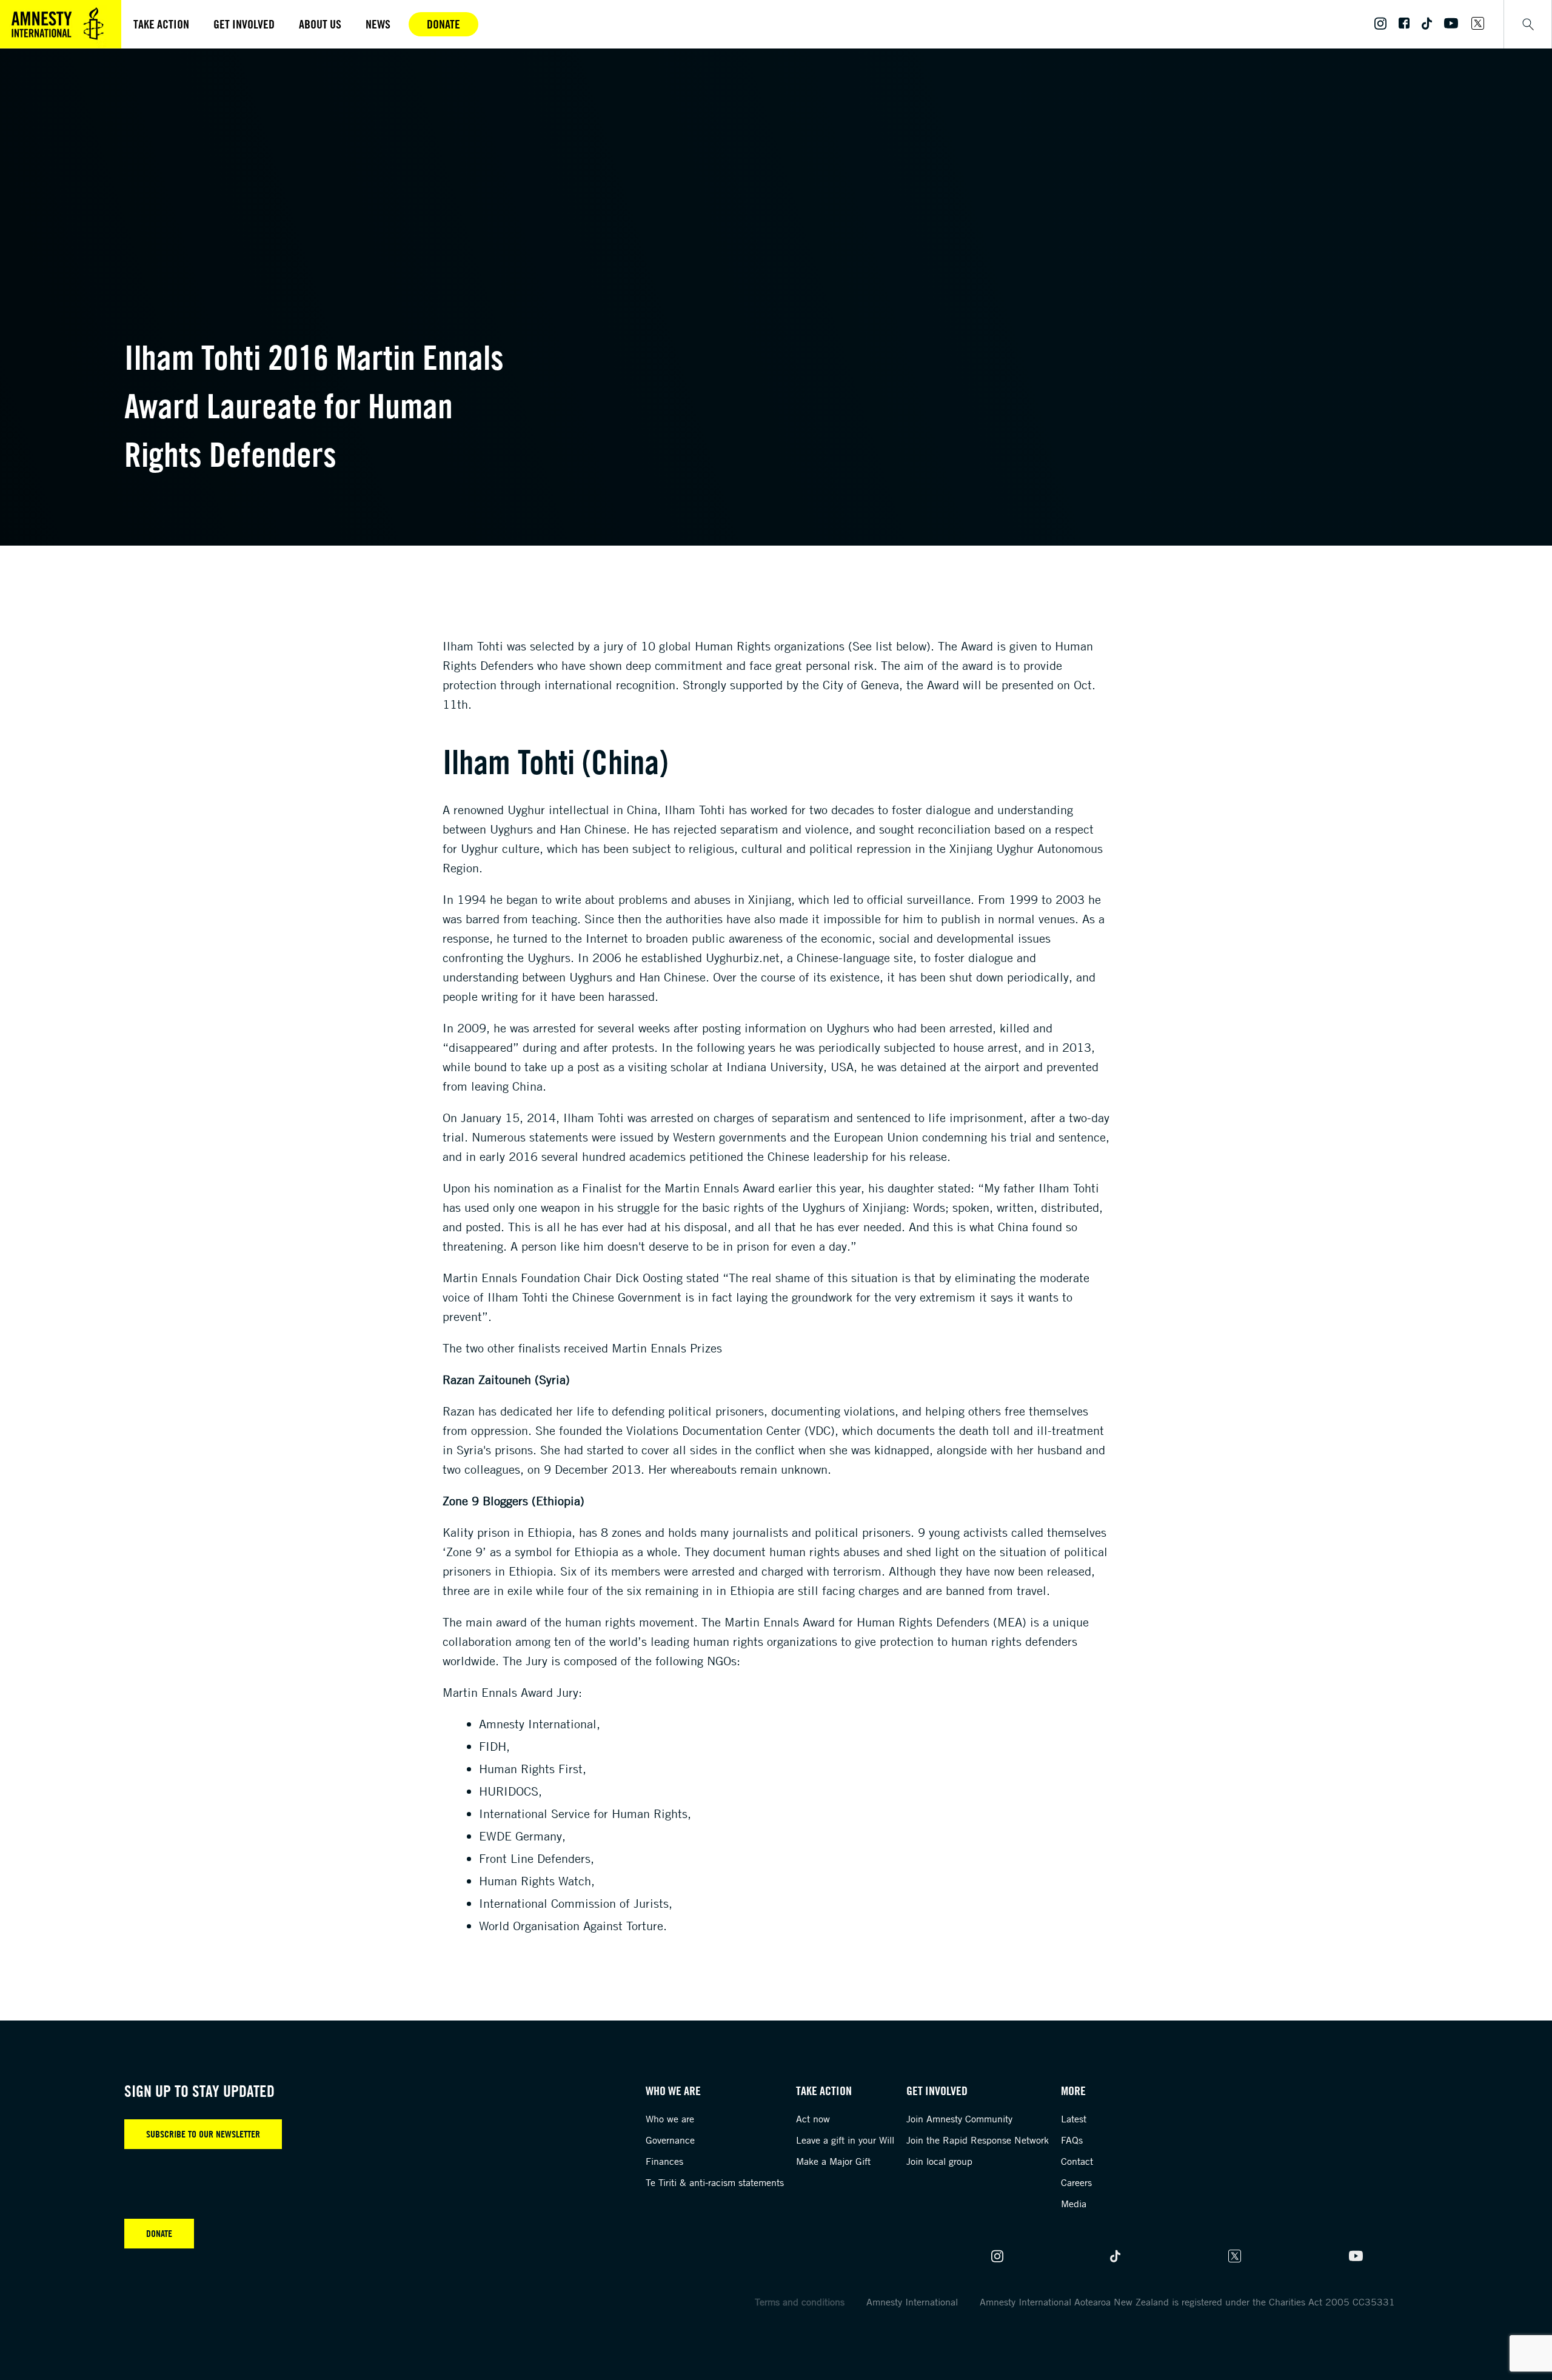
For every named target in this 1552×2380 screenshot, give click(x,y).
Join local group (939, 2161)
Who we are (670, 2119)
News (378, 24)
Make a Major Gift (833, 2161)
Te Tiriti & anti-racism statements (715, 2182)
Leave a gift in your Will (845, 2140)
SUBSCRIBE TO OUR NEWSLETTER (203, 2134)
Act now (813, 2119)
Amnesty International (912, 2302)
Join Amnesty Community (959, 2119)
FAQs (1072, 2140)
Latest (1074, 2119)
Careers (1076, 2182)
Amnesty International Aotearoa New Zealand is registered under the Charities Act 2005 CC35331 (1187, 2302)
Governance (670, 2140)
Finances (664, 2161)
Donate (443, 24)
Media (1074, 2204)
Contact (1077, 2161)
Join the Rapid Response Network (978, 2140)
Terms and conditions (800, 2302)
